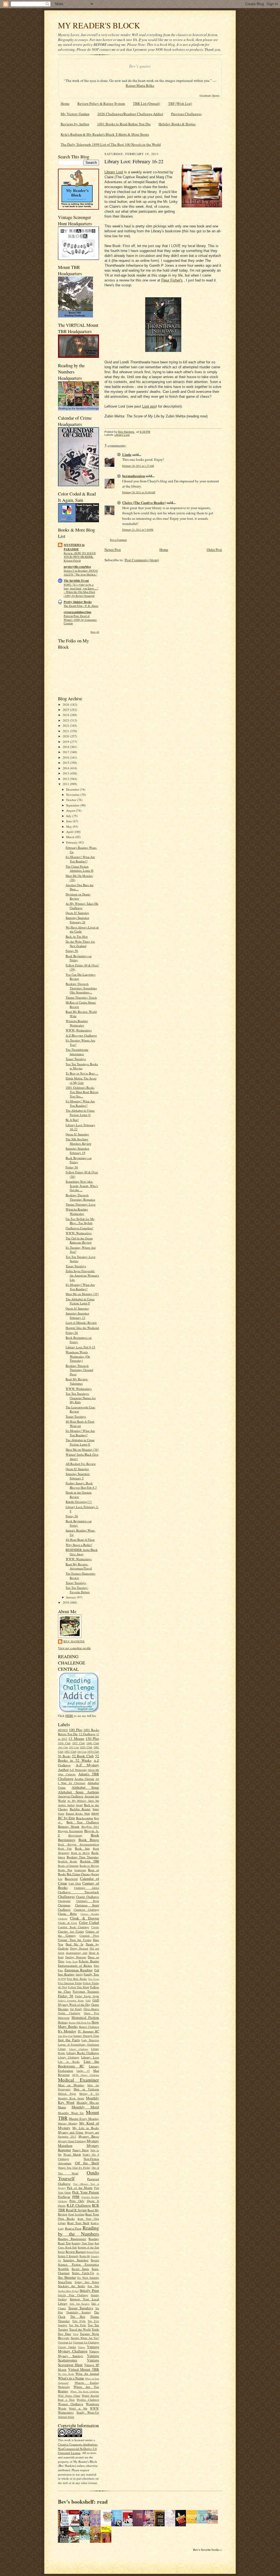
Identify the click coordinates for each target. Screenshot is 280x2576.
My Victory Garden (75, 114)
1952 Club (74, 1747)
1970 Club (93, 1752)
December (73, 789)
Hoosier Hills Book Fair (80, 2023)
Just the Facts (69, 2040)
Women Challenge (71, 2404)
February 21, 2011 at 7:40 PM (138, 530)
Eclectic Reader (89, 1961)
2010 (66, 1602)
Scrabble (63, 2269)
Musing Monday (68, 2123)
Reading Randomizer (72, 2239)
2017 (66, 752)
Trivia (76, 2334)
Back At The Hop (77, 937)
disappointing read (76, 1953)
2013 (66, 773)
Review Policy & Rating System (101, 103)
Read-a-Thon (73, 2228)
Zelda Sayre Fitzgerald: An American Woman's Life (82, 1275)
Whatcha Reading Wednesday (77, 1023)
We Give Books (66, 2374)
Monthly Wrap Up (71, 2113)
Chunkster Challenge (87, 1910)
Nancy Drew (81, 2150)
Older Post (214, 550)
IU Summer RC (88, 2031)
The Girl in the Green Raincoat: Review (79, 1240)
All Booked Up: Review (81, 1464)
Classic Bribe (67, 1914)
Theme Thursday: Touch (81, 997)
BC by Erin (66, 1818)
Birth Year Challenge (83, 1822)
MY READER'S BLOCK (99, 25)
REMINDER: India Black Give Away (82, 1552)
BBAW (95, 1814)
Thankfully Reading (78, 2312)
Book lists (82, 1848)
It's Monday (67, 2031)
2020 (66, 736)
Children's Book (88, 1901)
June (69, 821)
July (69, 816)
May (69, 826)
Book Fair (65, 1848)
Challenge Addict (87, 1888)
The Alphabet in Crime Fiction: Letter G (80, 1113)
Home (65, 103)
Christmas (64, 1905)
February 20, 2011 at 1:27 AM (138, 466)
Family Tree (91, 1974)
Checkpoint (64, 1901)
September (73, 805)
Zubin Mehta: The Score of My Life (81, 1080)
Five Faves (94, 1979)
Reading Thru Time (83, 2243)
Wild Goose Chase (69, 2396)
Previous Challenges (186, 114)
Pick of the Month (80, 2188)
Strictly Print (89, 2290)
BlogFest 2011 (90, 1827)
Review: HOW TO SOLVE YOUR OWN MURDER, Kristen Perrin (80, 557)
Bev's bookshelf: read (83, 2502)
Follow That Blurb (79, 1987)
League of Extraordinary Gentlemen (78, 2044)
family (79, 1974)
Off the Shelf (87, 2163)
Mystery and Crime (71, 2132)
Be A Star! (72, 1120)
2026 (66, 704)
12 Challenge (87, 1734)
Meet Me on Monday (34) (82, 1449)
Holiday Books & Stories (177, 124)
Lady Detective (90, 2040)
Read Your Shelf (78, 2223)
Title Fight (79, 2321)
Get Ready (76, 2009)
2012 (66, 779)
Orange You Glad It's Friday (74, 2168)
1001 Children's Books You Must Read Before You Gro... (82, 1092)
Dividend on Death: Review (78, 896)
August (71, 810)
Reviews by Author (75, 124)
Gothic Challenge (69, 2013)
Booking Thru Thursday (83, 1857)
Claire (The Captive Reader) (144, 502)
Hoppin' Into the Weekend (82, 1328)
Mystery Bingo (89, 2136)
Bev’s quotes (140, 66)
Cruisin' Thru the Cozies (75, 1940)
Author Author (66, 1805)
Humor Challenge (89, 2027)
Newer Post (113, 550)
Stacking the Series (72, 2286)
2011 (66, 784)
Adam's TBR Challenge (78, 1776)
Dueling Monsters (76, 1957)
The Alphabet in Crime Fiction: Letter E (80, 1442)
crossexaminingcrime (78, 612)
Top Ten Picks (78, 2325)
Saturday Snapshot (76, 2260)
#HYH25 (63, 1730)
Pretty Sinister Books (78, 602)
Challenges (66, 1897)
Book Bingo (89, 1840)
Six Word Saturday (88, 2278)
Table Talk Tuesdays (80, 2304)
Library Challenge (79, 2049)
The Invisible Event (76, 581)
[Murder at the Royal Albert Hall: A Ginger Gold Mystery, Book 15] (214, 2522)
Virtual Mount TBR (84, 2369)
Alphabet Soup (85, 1787)
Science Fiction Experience (78, 2264)
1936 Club (64, 1743)
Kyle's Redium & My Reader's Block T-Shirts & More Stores (105, 134)
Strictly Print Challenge (73, 2295)
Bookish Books (68, 1861)
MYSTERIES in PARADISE (74, 547)
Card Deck (75, 1883)
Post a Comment (118, 540)
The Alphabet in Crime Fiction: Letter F (80, 1301)
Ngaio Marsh (72, 2154)
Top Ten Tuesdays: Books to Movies (82, 1066)
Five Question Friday (70, 1983)
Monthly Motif (85, 2107)
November (73, 795)
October (72, 800)
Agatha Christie (84, 1779)
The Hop (78, 2317)
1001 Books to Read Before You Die (124, 124)
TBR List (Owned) (146, 103)
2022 (66, 725)
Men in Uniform (86, 2089)
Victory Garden (67, 2347)
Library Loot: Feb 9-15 (80, 1347)
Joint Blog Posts (65, 2036)
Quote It (93, 2201)
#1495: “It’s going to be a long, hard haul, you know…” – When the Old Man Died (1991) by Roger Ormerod (81, 590)
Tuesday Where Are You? (85, 2338)
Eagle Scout (72, 1961)
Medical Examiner (78, 2080)
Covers (95, 1927)
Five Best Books (77, 1979)
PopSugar (64, 2197)
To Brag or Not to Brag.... (82, 1073)
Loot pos (149, 406)
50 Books (64, 1756)
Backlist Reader (80, 1809)
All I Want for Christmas (78, 1781)
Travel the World (80, 2329)
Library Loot (90, 2057)
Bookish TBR (90, 1861)
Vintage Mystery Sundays (78, 2354)
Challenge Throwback (78, 1892)
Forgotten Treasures (86, 1991)
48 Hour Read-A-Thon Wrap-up (80, 1424)
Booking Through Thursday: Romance (80, 1197)
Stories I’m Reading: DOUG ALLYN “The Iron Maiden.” (81, 572)
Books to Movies (89, 1866)
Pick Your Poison (86, 2192)
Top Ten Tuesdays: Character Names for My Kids (81, 1398)
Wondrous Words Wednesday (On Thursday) (78, 1356)
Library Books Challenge (83, 2053)
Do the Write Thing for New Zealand (80, 944)
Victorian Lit (65, 2342)
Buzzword (71, 1879)
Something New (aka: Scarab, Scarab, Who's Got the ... (82, 1186)
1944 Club (63, 1747)
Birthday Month (69, 1826)
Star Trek (93, 2286)
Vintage (81, 2347)
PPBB (76, 2197)
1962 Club (70, 1752)
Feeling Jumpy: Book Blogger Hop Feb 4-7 (81, 1485)
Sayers (95, 2260)
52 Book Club (83, 1756)
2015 (66, 763)
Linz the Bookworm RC (78, 2064)
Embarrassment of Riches (75, 1965)
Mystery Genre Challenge (72, 2141)
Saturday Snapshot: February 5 (78, 1476)
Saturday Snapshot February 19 (77, 1151)
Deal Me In (74, 1944)
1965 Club (82, 1752)
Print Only (77, 2201)
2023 (66, 720)
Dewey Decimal (79, 1948)
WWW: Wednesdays (79, 1030)
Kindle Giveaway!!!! (79, 1502)
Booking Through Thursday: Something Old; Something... (81, 988)
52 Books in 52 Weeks (78, 1758)
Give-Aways (91, 2009)
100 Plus (75, 1730)
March (71, 837)
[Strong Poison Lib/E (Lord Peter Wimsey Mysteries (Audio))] (107, 2522)
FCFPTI (62, 1979)
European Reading (79, 1970)
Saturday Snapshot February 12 (77, 1315)
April (70, 832)
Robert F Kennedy (68, 2256)
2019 (66, 742)
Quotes (62, 2206)
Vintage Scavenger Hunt (78, 2362)
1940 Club (93, 1743)
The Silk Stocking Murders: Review (78, 1141)
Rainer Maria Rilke (140, 85)
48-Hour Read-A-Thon (80, 1540)
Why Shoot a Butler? (79, 1545)
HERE (69, 1716)
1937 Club (78, 1743)
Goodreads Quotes (210, 96)
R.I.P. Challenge (79, 2205)
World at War (78, 2408)
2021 (66, 731)
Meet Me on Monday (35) (82, 1294)
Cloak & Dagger (84, 1918)
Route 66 (85, 2256)
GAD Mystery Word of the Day (78, 2002)
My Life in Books (86, 2128)
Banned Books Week (78, 1814)
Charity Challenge (88, 1897)
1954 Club (86, 1747)
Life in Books (69, 2062)
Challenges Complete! (79, 1228)
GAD (88, 2001)
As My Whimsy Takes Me (83, 1801)
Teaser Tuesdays (76, 1059)
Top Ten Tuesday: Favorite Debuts (78, 1590)
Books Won (65, 1870)
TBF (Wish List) (180, 103)
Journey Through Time (86, 2036)
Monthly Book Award (71, 2098)
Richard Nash (93, 2252)
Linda (127, 454)
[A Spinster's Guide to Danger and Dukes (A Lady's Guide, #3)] (203, 2522)
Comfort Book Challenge (73, 1927)
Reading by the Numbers (78, 2231)
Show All (95, 632)
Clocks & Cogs (68, 1923)
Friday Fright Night (87, 1996)
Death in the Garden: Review (79, 1495)
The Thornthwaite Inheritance (77, 1052)
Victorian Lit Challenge (86, 2342)
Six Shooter (67, 2277)
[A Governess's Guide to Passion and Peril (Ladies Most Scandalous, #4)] (193, 2522)
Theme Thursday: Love (81, 1204)
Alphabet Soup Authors (78, 1792)
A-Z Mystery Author (78, 1767)
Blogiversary (75, 1835)
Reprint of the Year (89, 2247)
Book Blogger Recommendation (78, 1844)
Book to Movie (80, 1853)
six (98, 2273)
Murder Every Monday (84, 2119)
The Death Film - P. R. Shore (81, 606)
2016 (66, 757)
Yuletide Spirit (66, 2417)
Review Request (76, 2252)
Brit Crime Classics (79, 1874)
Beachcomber (85, 1818)
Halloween (64, 2018)
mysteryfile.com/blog (77, 567)
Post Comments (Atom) (142, 560)
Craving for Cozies (71, 1931)
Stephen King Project (68, 2291)
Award (79, 1805)
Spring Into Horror (87, 2282)
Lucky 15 (83, 2071)
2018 (66, 747)
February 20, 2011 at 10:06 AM (139, 492)
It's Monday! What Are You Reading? (80, 859)
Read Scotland (76, 2214)
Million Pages (67, 2094)
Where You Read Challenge (85, 2391)
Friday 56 (72, 951)
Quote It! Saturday (77, 913)
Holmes (63, 2022)
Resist (61, 2252)
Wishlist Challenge (88, 2400)
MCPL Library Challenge (86, 2075)
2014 (66, 768)
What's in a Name (71, 2378)
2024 (66, 715)
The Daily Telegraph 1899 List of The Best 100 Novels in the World (111, 144)
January (72, 1597)
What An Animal (87, 2374)
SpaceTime (65, 2282)
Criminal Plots (89, 1936)
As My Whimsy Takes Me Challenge (82, 906)
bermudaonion (134, 476)
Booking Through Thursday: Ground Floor (79, 1370)
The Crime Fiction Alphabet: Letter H (79, 869)
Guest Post (91, 2013)
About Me (93, 1770)
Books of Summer (68, 1866)
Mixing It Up (89, 2094)
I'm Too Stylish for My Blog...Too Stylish (80, 1221)
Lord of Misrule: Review (81, 1323)
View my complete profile (74, 1648)
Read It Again (76, 2210)
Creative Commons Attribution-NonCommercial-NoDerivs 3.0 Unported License (78, 2449)
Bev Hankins (74, 1641)
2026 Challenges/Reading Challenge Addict (130, 114)
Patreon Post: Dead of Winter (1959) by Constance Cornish (80, 620)
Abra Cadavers (67, 1774)
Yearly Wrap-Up (88, 2412)
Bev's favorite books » (208, 2550)
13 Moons (76, 1738)
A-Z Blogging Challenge (81, 1035)
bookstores (80, 1870)
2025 (66, 710)
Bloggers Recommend (70, 1831)
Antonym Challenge (71, 1796)
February (72, 842)
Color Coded (89, 1922)
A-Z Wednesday (78, 1770)
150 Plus (92, 1738)
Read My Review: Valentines (77, 1381)
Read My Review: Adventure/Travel (79, 1566)
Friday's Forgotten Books (71, 2001)
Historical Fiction (85, 2017)
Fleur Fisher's (172, 280)
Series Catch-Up (83, 2273)
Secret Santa (80, 2269)
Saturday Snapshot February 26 (77, 920)
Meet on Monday (71, 2085)
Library (62, 2049)
